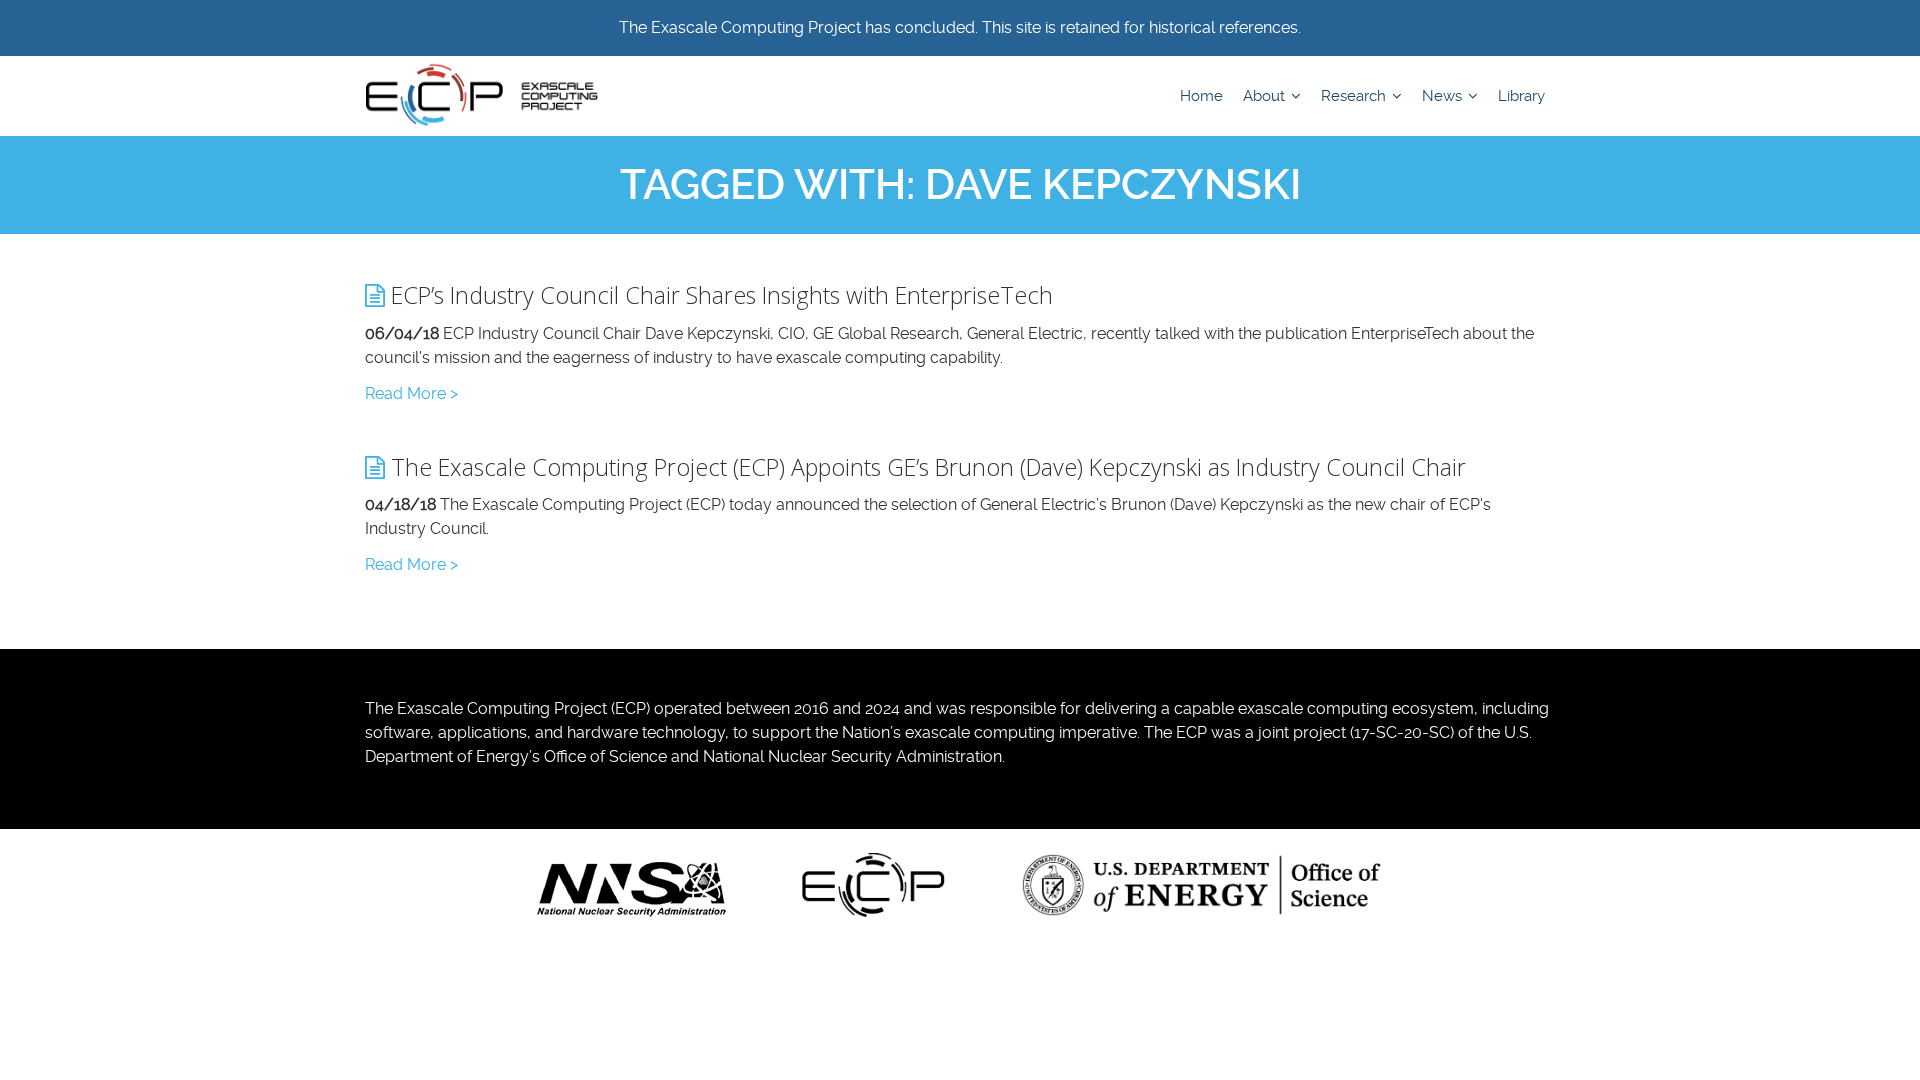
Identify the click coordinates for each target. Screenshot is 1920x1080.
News (1444, 96)
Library (1521, 96)
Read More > (411, 393)
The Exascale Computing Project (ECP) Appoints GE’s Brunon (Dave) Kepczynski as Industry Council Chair (925, 467)
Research (1355, 96)
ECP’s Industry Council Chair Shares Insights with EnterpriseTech (719, 295)
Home (1201, 96)
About (1266, 96)
